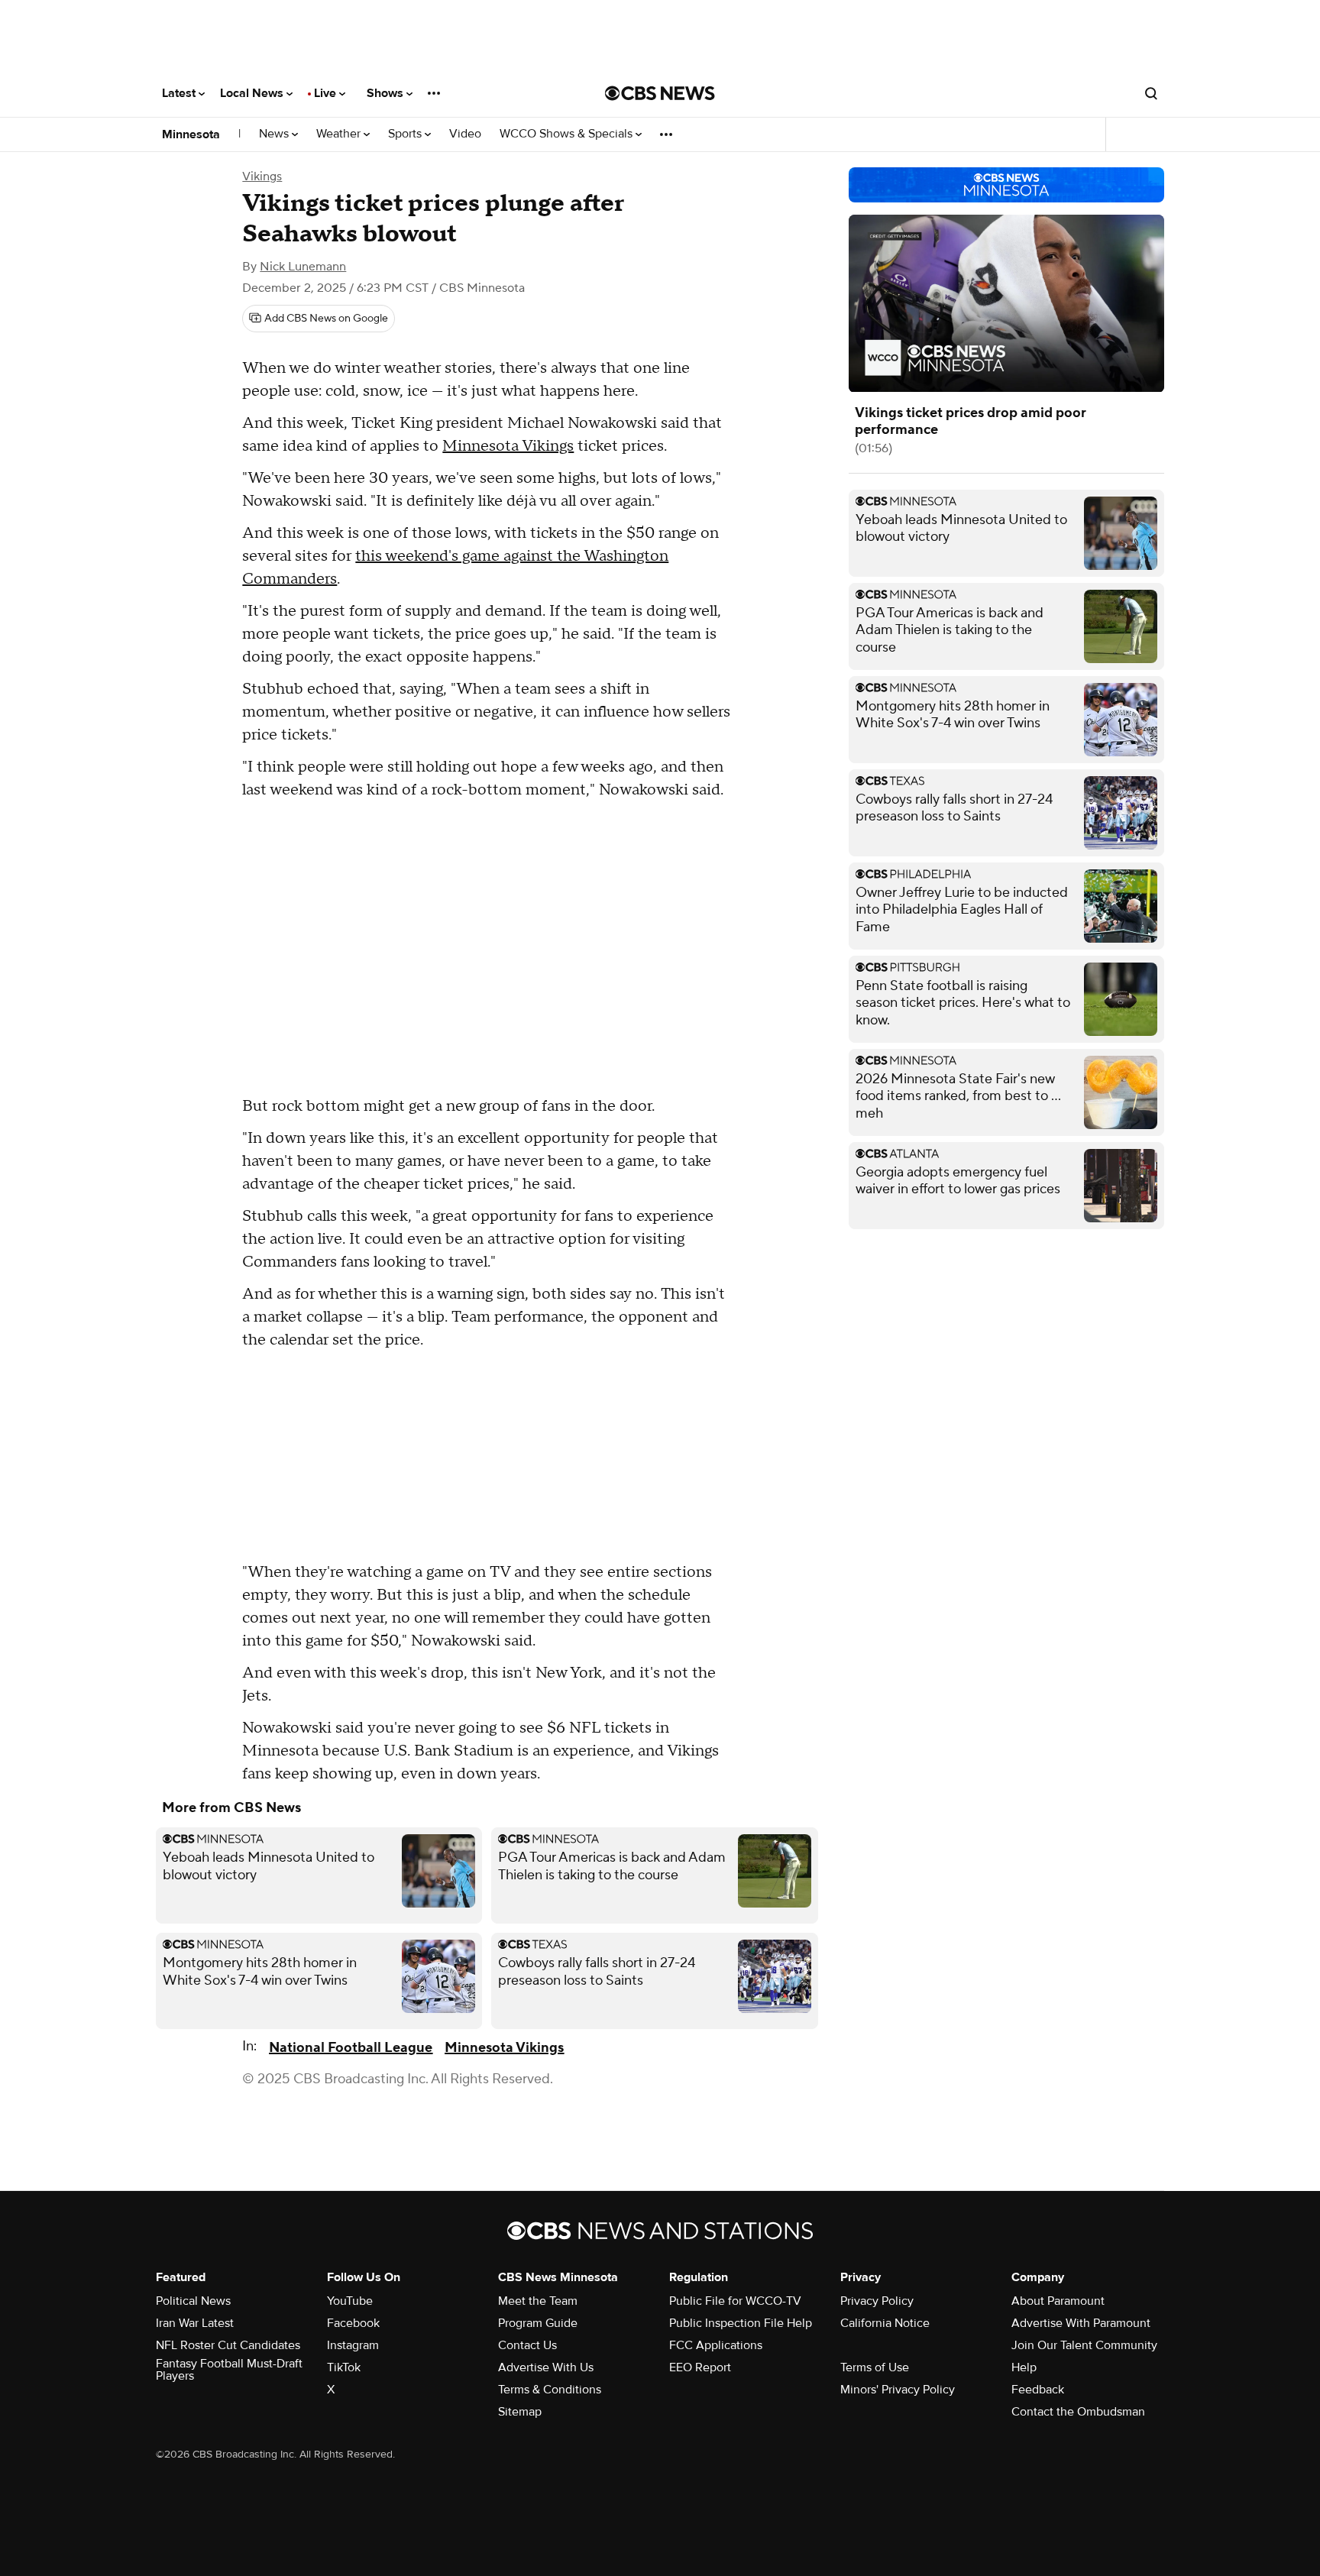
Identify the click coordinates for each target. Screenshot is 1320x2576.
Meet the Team (538, 2301)
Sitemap (520, 2412)
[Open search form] (1151, 93)
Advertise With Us (546, 2367)
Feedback (1038, 2390)
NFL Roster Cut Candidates (228, 2345)
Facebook (353, 2323)
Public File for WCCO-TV (735, 2301)
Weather (340, 134)
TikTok (344, 2367)
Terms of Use (875, 2367)
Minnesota (191, 134)
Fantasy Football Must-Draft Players (229, 2370)
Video (465, 134)
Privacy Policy (877, 2301)
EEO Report (700, 2367)
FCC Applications (716, 2345)
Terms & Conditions (550, 2390)
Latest (180, 93)
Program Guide (538, 2323)
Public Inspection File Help (741, 2323)
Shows (387, 93)
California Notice (885, 2323)
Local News (253, 93)
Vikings (262, 176)
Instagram (353, 2345)
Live (327, 93)
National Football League (351, 2048)
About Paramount (1058, 2301)
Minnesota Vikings (508, 446)
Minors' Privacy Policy (898, 2390)
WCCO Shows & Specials (568, 134)
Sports (406, 134)
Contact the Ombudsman (1078, 2412)
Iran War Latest (195, 2323)
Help (1024, 2367)
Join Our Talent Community (1084, 2345)
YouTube (350, 2301)
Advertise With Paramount (1081, 2323)
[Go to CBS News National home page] (660, 93)
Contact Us (527, 2345)
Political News (193, 2301)
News (275, 134)
